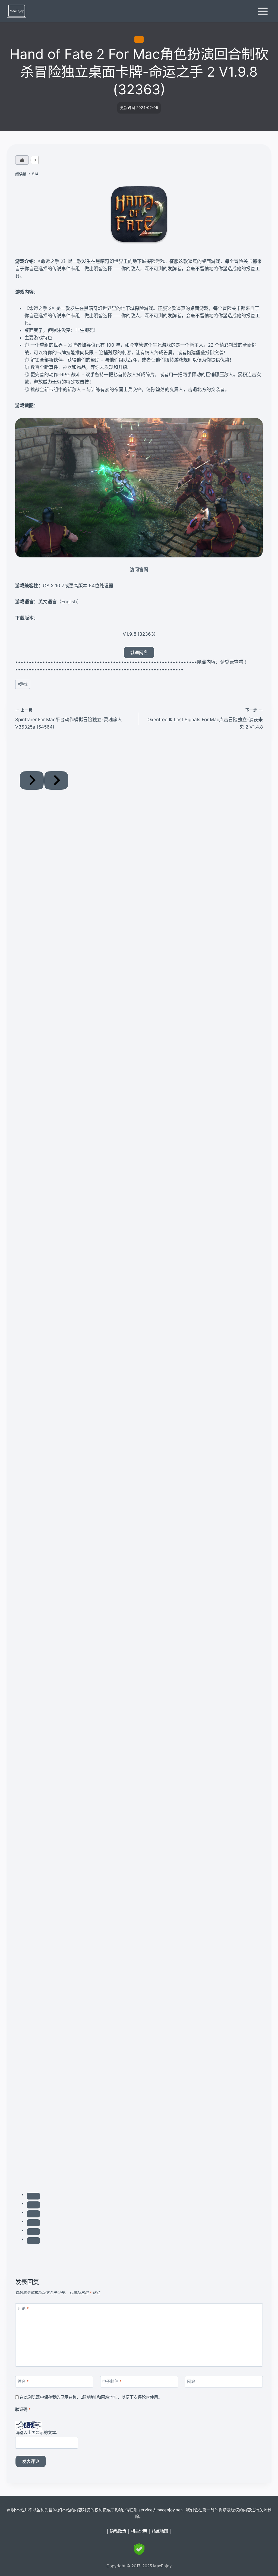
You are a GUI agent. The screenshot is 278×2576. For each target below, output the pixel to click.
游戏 (139, 39)
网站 (191, 2381)
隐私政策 (118, 2531)
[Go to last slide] (32, 780)
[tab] (33, 2196)
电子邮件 (112, 2381)
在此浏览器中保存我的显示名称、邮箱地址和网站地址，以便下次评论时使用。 (91, 2397)
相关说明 (139, 2531)
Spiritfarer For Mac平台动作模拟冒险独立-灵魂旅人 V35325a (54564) (69, 719)
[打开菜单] (263, 11)
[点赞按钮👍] (22, 160)
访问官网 (139, 570)
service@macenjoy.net (160, 2510)
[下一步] (56, 780)
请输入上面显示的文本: (36, 2432)
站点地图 (160, 2531)
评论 (23, 2309)
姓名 (23, 2381)
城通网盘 (139, 652)
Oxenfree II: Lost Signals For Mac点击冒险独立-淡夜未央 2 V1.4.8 (205, 719)
